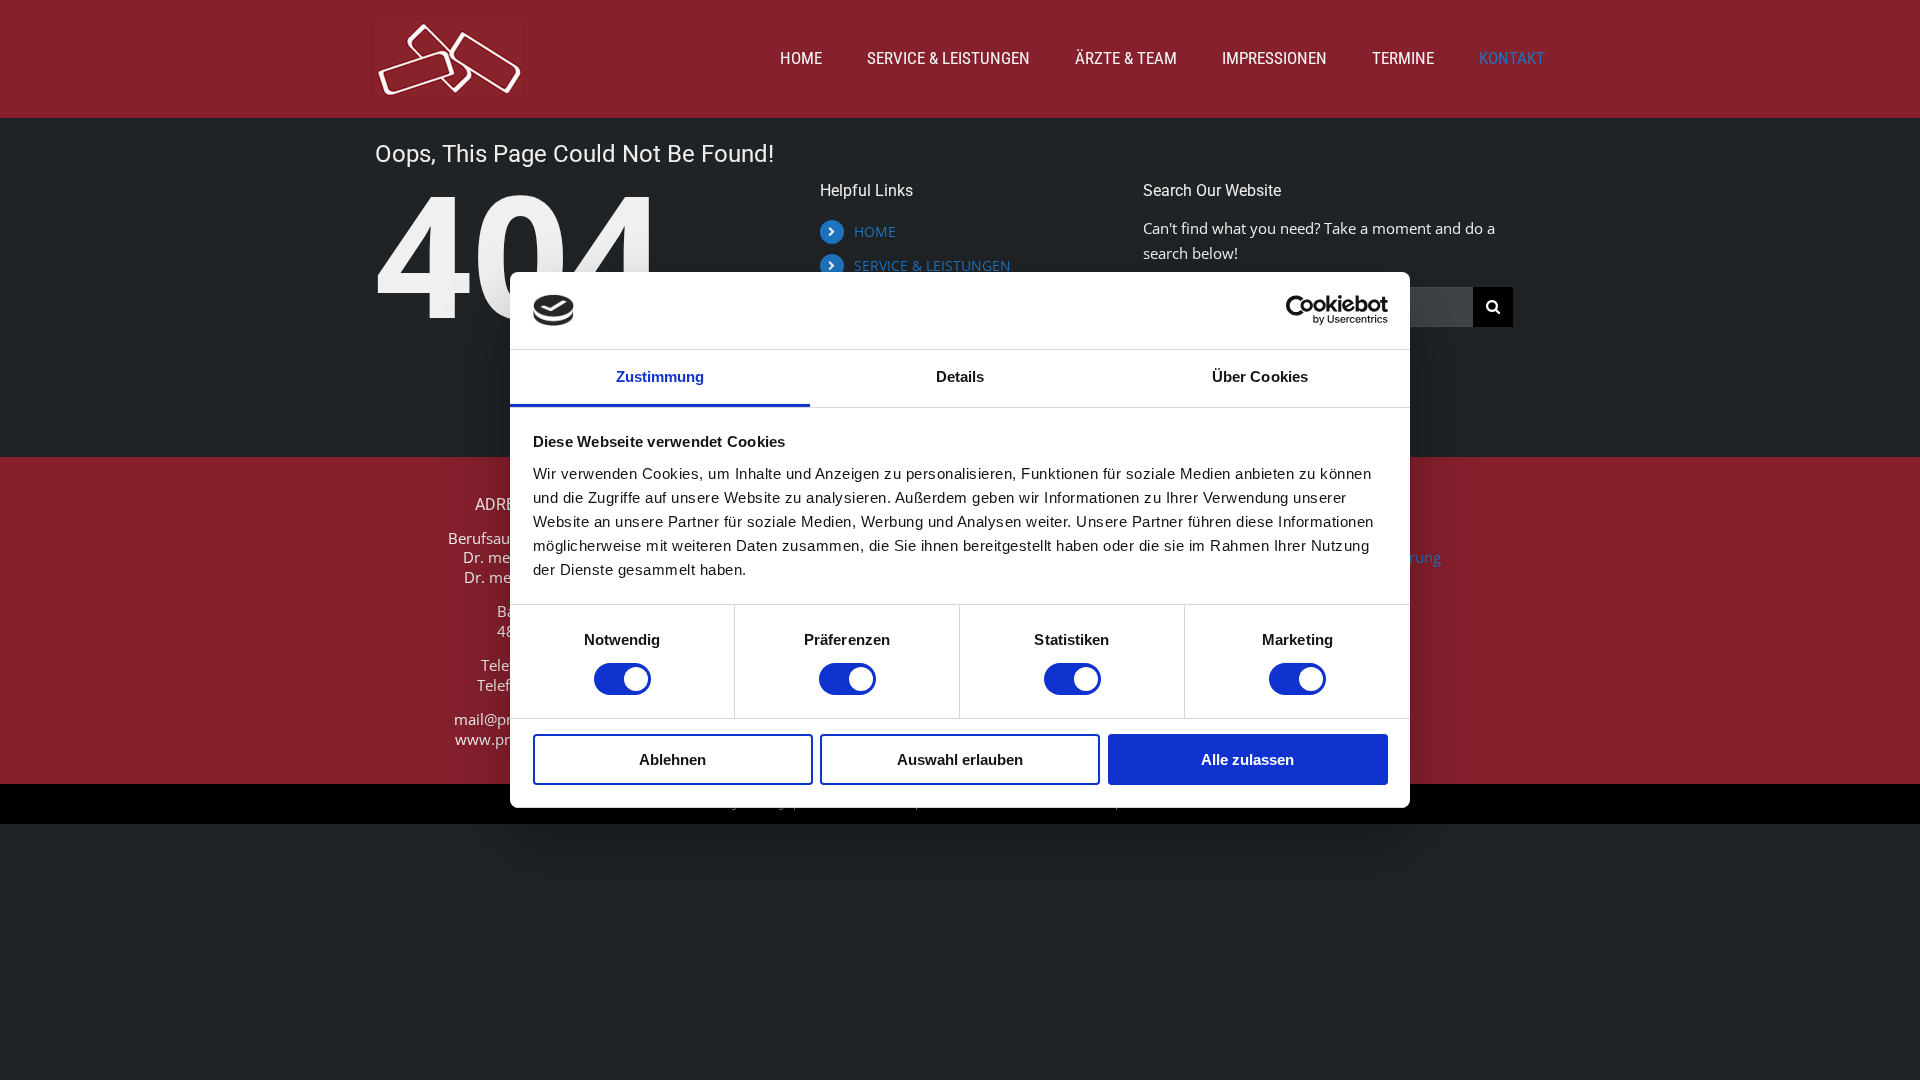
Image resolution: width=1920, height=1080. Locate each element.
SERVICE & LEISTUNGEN (932, 265)
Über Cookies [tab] (1260, 376)
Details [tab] (960, 376)
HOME (875, 231)
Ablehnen (672, 759)
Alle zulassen (1247, 759)
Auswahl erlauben (960, 759)
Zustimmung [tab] (660, 376)
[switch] (847, 679)
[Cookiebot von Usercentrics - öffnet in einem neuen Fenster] (1300, 310)
